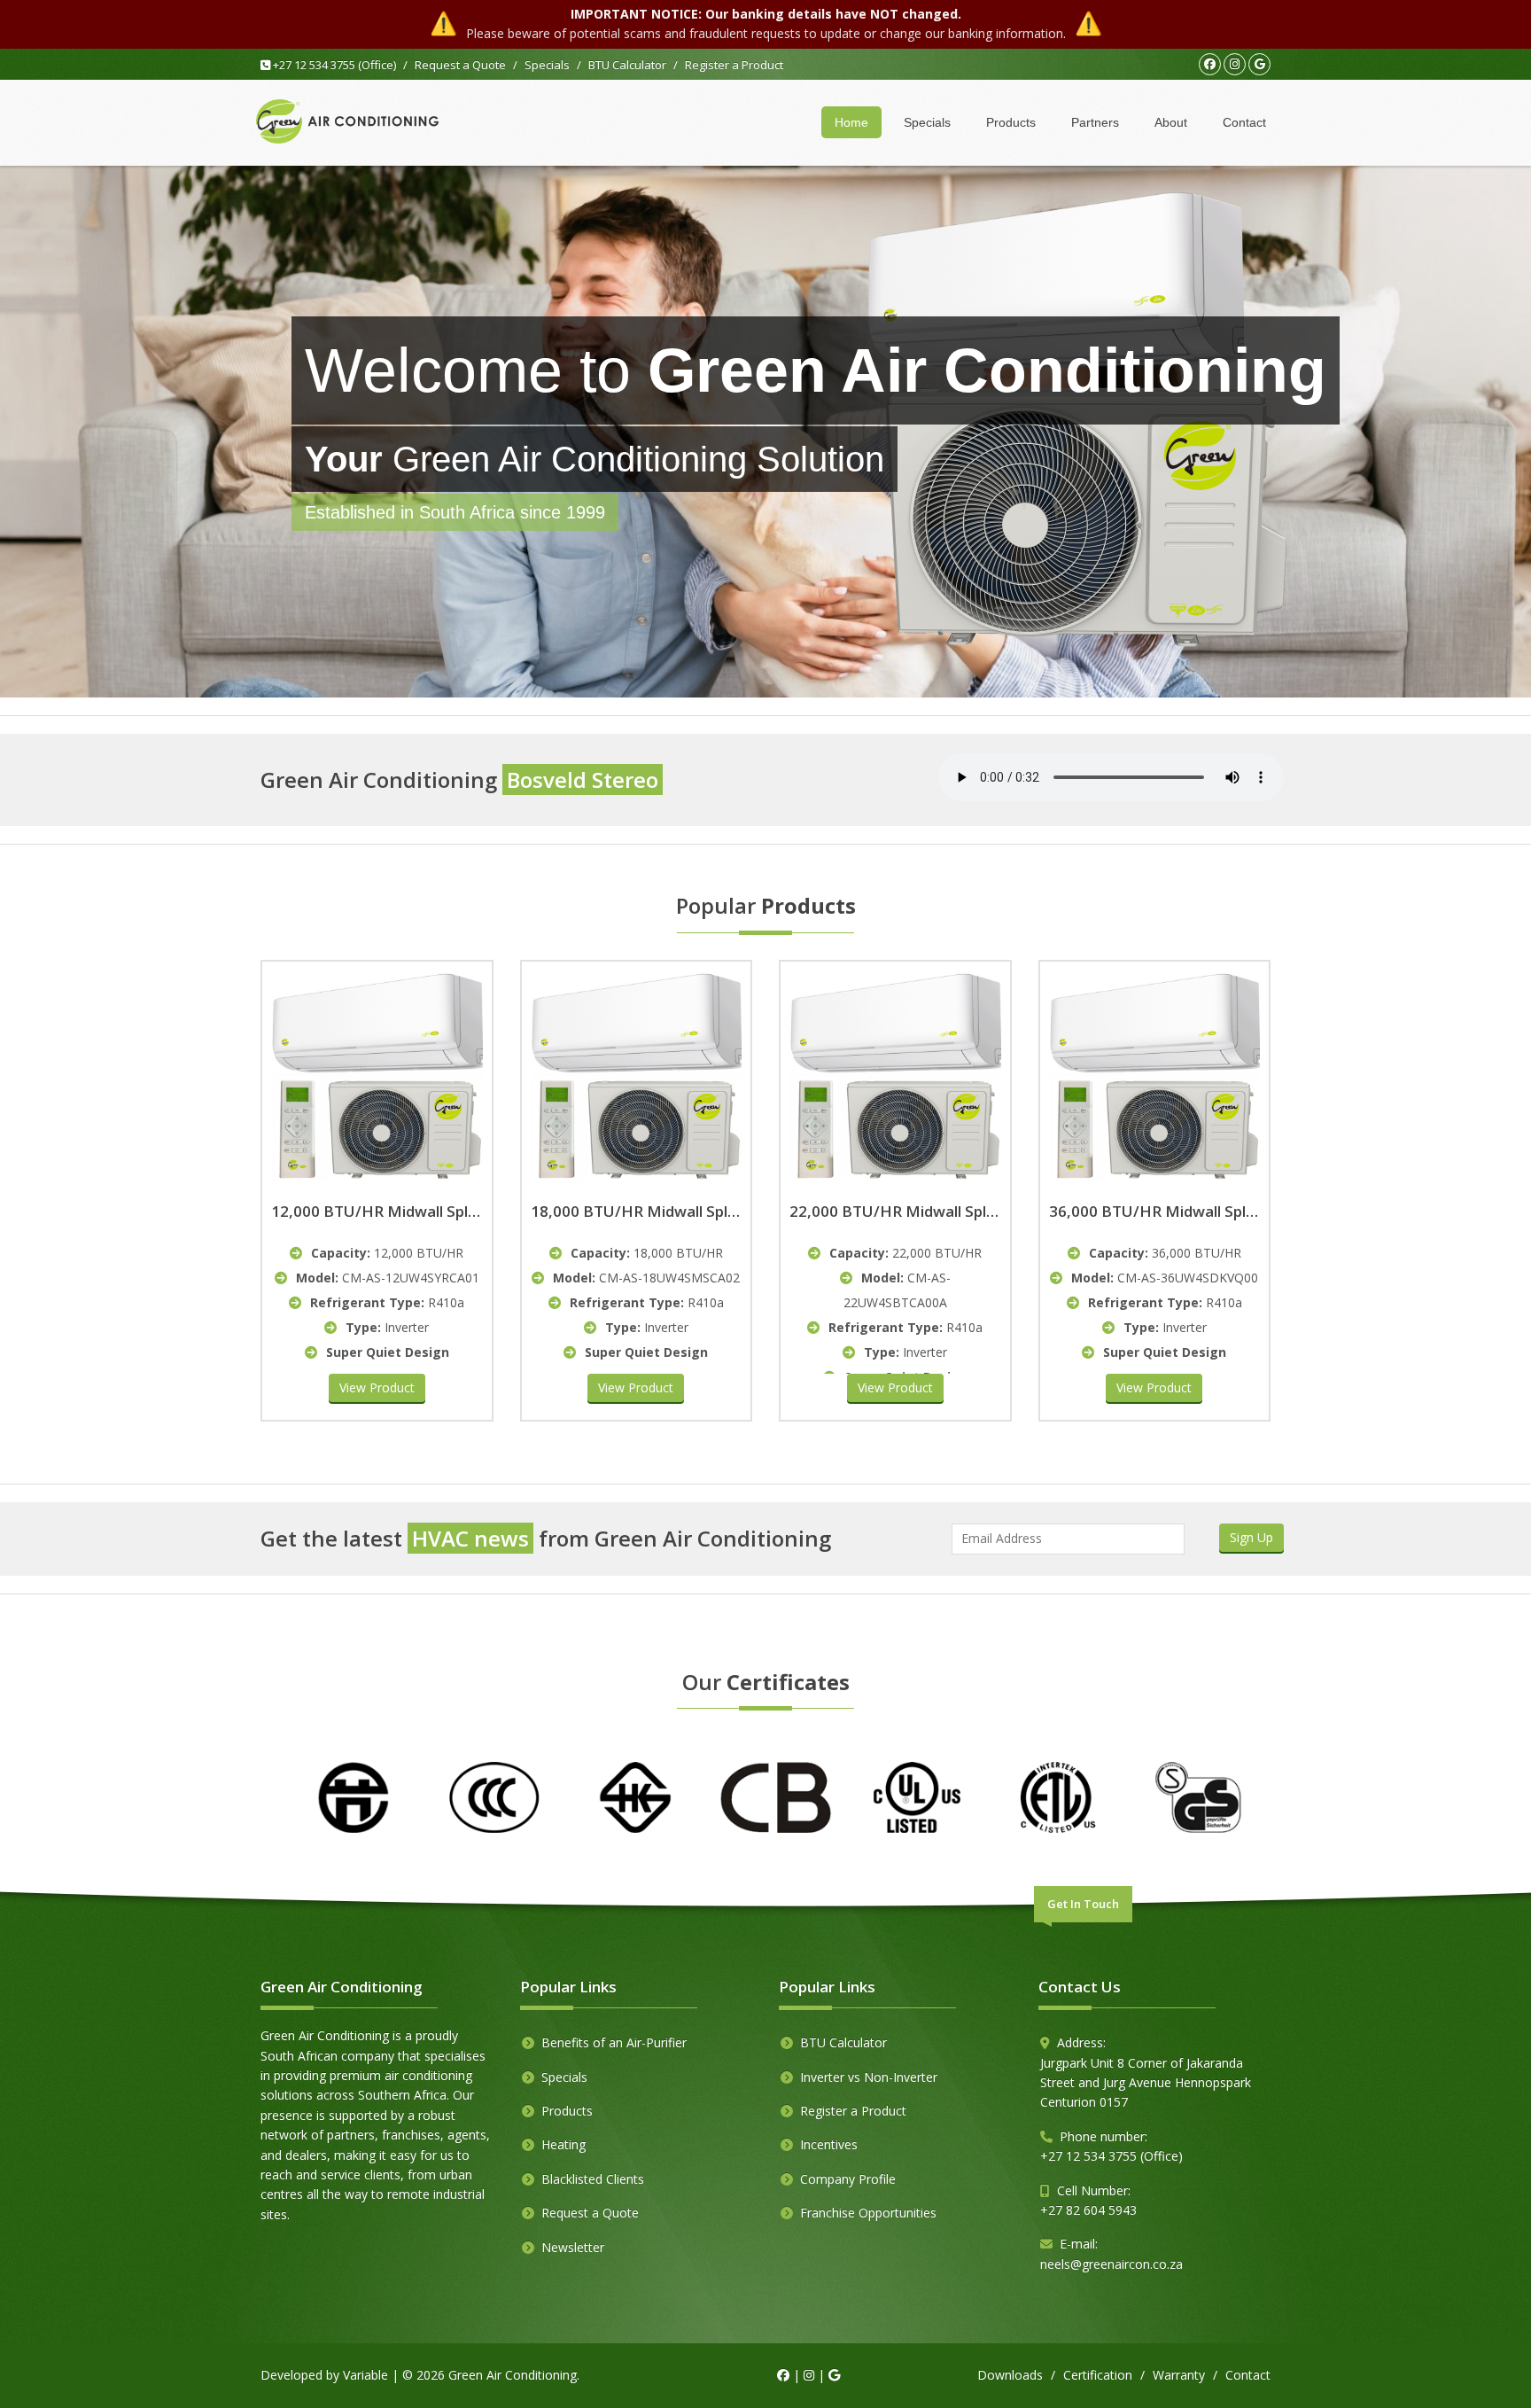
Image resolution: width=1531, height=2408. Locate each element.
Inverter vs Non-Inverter (869, 2077)
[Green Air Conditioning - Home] (347, 122)
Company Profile (848, 2179)
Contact (1244, 122)
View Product (377, 1387)
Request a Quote (460, 65)
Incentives (829, 2144)
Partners (1095, 122)
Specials (547, 65)
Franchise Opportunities (868, 2213)
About (1171, 122)
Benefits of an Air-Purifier (614, 2042)
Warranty (1179, 2375)
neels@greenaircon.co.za (1111, 2264)
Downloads (1010, 2375)
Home (851, 122)
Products (1011, 122)
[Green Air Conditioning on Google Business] (1259, 64)
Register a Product (734, 65)
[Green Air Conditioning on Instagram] (1235, 64)
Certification (1098, 2375)
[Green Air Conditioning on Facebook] (1210, 64)
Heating (563, 2144)
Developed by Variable (324, 2375)
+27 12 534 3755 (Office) (333, 65)
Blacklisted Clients (593, 2179)
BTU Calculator (627, 65)
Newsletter (573, 2247)
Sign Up (1251, 1537)
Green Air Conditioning (513, 2375)
